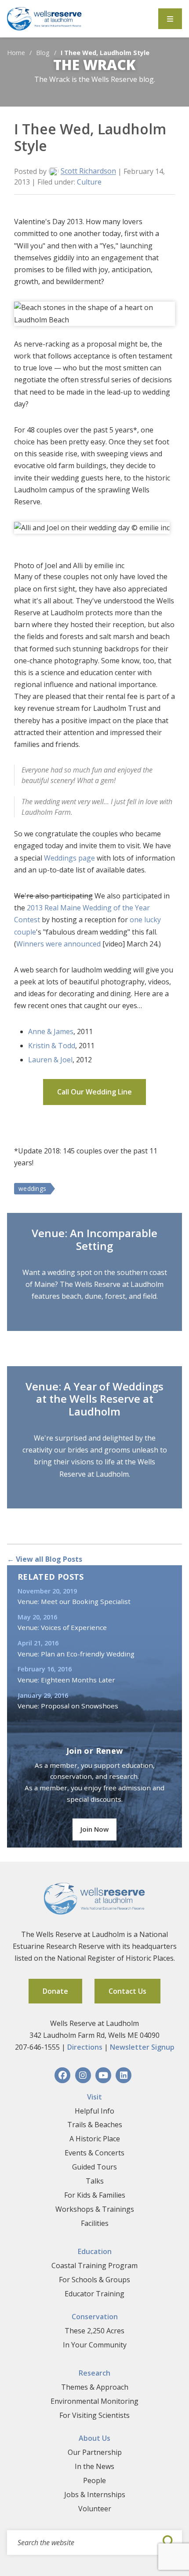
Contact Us (127, 1991)
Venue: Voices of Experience (62, 1627)
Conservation (95, 2317)
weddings (32, 1188)
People (94, 2480)
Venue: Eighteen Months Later (66, 1680)
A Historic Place (95, 2139)
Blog (43, 53)
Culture (89, 182)
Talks (95, 2181)
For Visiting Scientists (94, 2415)
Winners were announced (58, 944)
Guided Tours (94, 2167)
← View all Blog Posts (45, 1559)
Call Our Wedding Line (94, 1092)
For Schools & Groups (94, 2280)
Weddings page (69, 858)
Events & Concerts (94, 2153)
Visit (94, 2097)
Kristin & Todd (52, 1046)
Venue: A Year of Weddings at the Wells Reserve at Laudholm (94, 1399)
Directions (85, 2047)
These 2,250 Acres (94, 2331)
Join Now (94, 1829)
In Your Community (95, 2345)
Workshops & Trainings (95, 2209)
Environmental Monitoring (94, 2401)
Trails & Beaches (95, 2125)
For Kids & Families (95, 2195)
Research (94, 2373)
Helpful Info (94, 2111)
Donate (55, 1991)
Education (95, 2251)
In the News (94, 2466)
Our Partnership (95, 2452)
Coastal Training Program (94, 2266)
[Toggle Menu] (170, 19)
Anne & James (51, 1031)
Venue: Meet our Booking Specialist (74, 1601)
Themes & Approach (95, 2387)
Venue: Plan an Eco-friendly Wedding (76, 1654)
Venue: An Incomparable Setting (94, 1239)
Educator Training (94, 2294)
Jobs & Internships (95, 2495)
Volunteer (95, 2509)
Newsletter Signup (142, 2047)
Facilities (95, 2223)
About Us (94, 2438)
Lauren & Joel (50, 1060)
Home (16, 53)
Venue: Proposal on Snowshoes (68, 1706)
